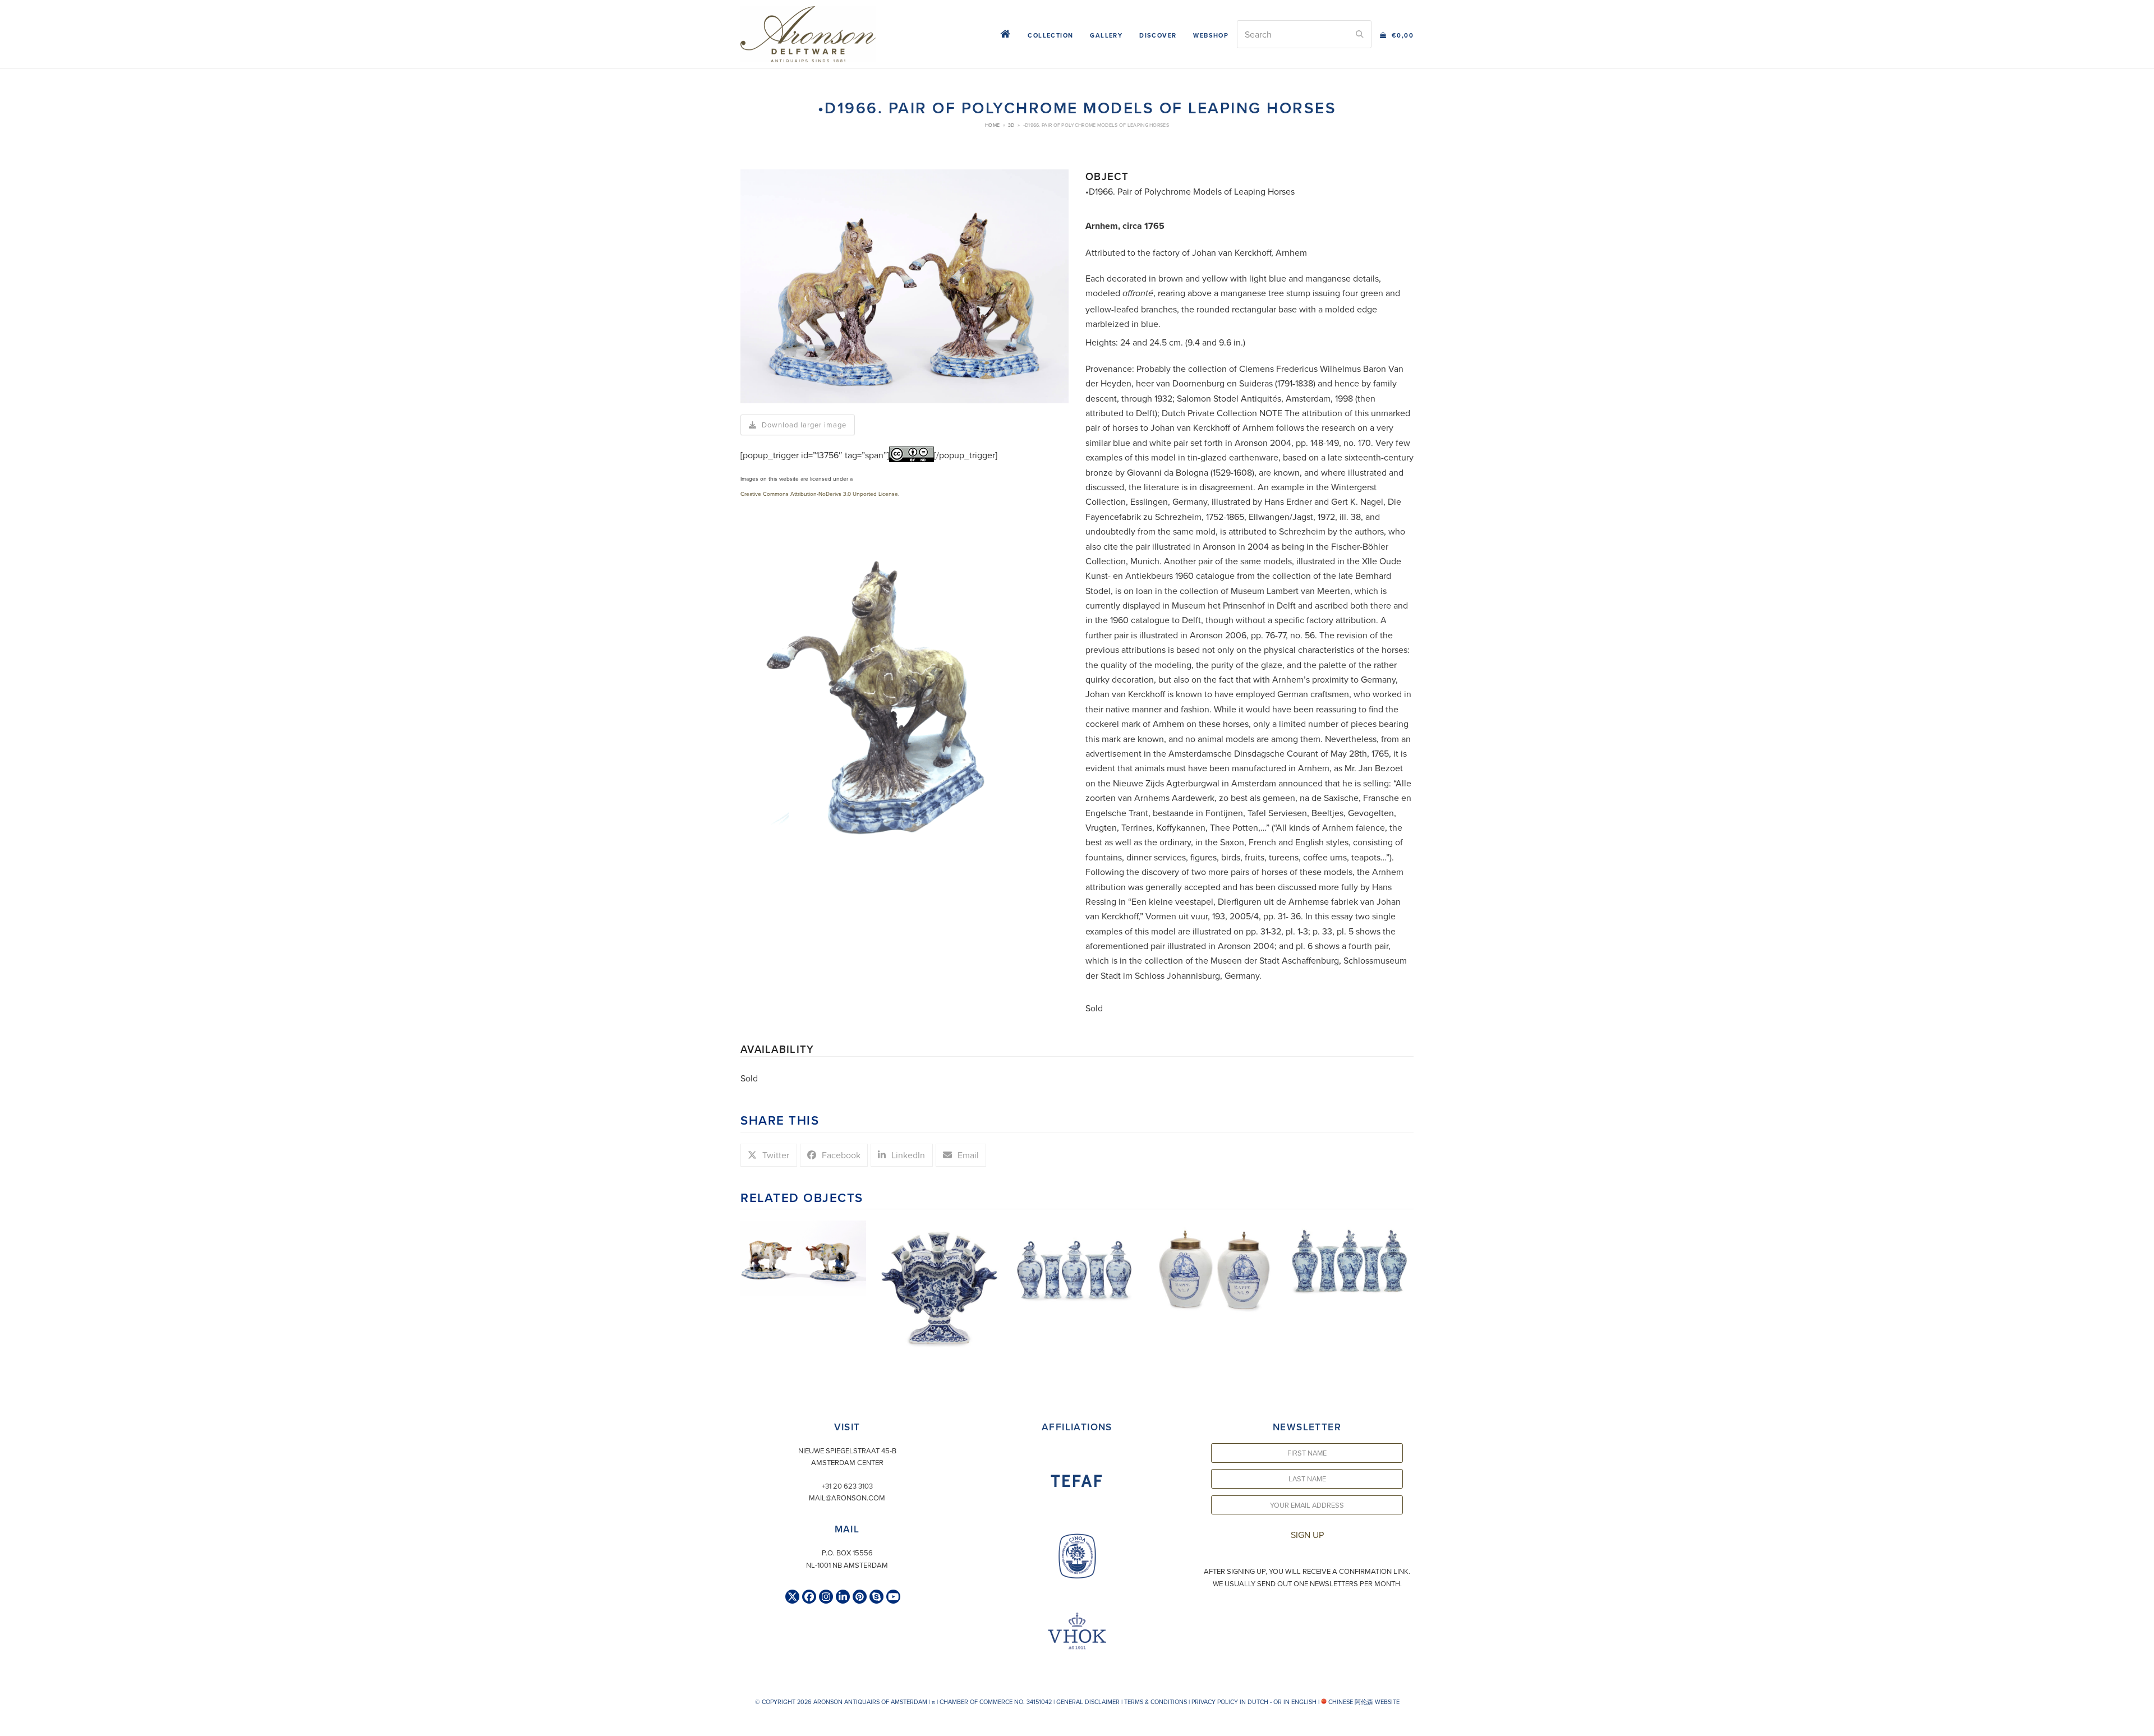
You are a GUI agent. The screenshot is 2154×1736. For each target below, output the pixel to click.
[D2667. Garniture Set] (1351, 1259)
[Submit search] (1360, 34)
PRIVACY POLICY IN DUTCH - (1232, 1702)
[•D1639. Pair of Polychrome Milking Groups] (803, 1257)
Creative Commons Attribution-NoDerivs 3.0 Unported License (819, 494)
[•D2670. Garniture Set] (1077, 1261)
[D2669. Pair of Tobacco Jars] (1214, 1268)
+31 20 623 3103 (847, 1486)
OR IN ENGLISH (1295, 1702)
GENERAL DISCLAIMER (1088, 1702)
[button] (1397, 34)
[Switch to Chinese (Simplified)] (10, 1725)
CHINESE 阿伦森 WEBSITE (1363, 1702)
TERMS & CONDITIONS (1156, 1702)
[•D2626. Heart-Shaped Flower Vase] (940, 1285)
